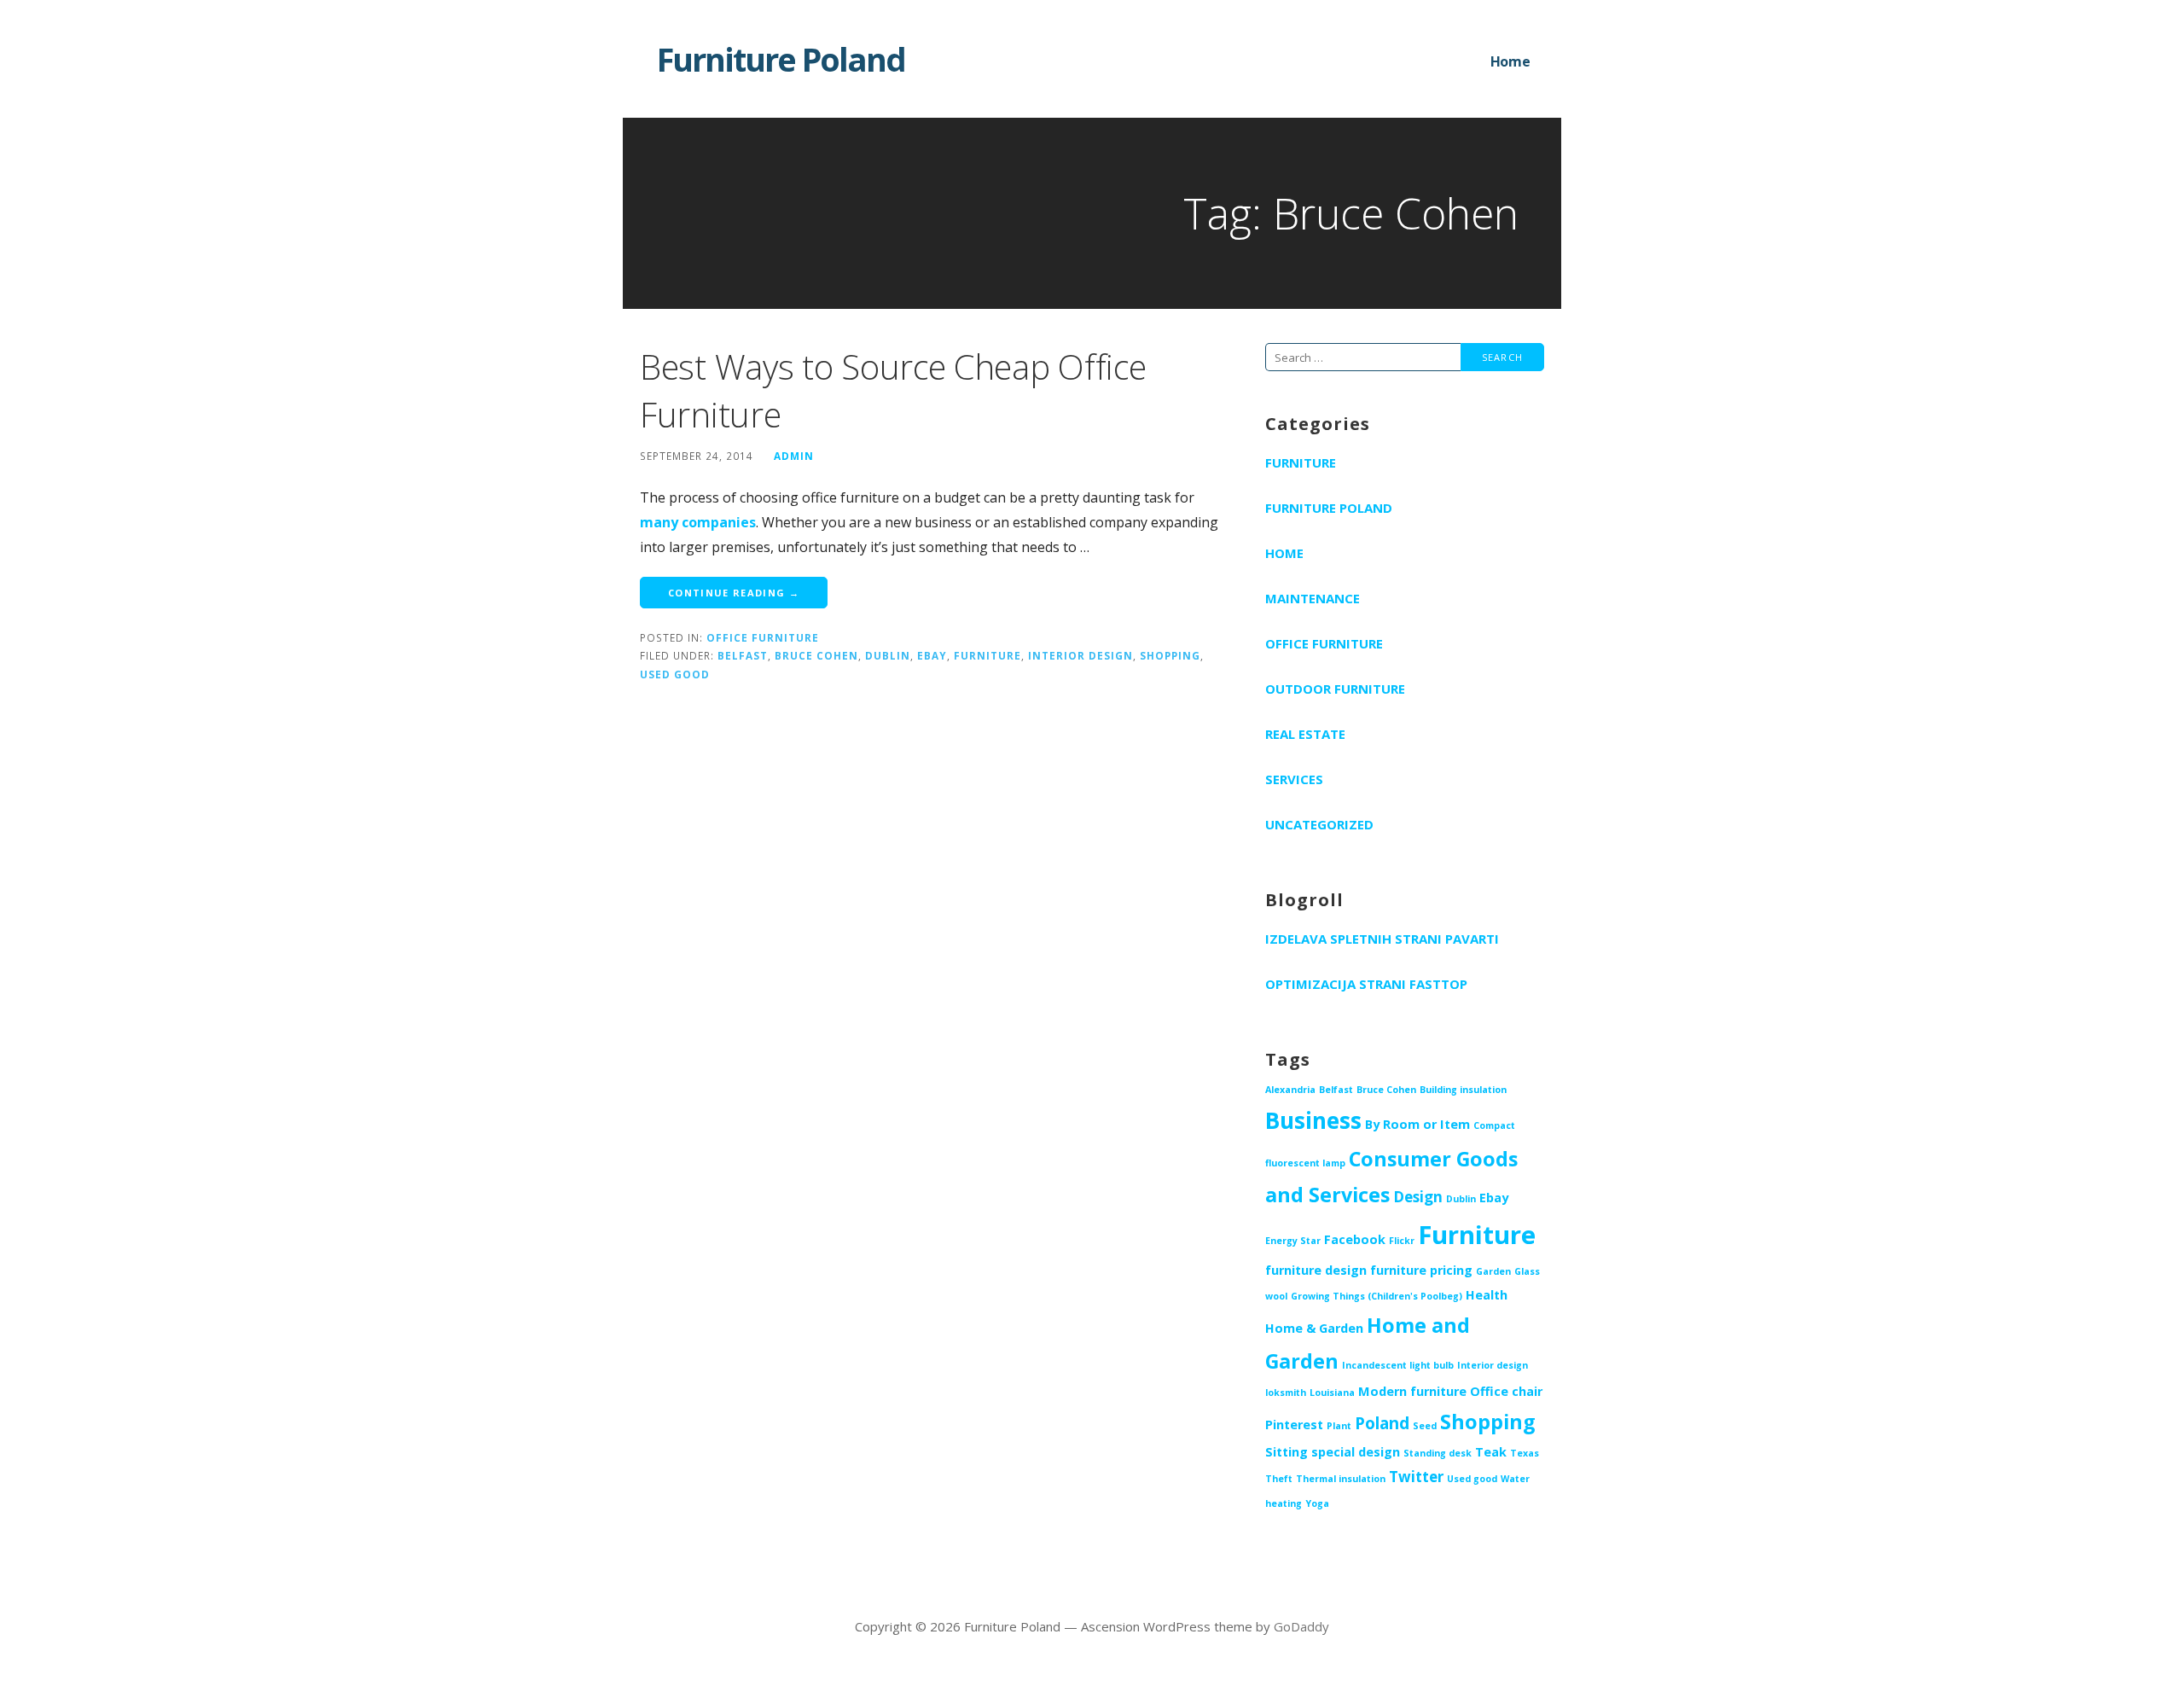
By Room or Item (1417, 1124)
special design (1356, 1452)
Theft (1279, 1479)
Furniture (987, 655)
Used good (675, 674)
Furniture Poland (781, 59)
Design (1418, 1197)
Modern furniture (1412, 1391)
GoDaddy (1301, 1626)
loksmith (1286, 1393)
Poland (1382, 1423)
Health (1487, 1295)
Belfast (743, 655)
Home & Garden (1314, 1328)
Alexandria (1290, 1090)
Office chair (1506, 1391)
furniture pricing (1421, 1270)
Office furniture (763, 637)
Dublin (888, 655)
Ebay (932, 655)
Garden (1493, 1271)
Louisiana (1332, 1393)
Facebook (1355, 1239)
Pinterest (1294, 1425)
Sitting (1287, 1452)
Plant (1339, 1426)
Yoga (1317, 1503)
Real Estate (1305, 734)
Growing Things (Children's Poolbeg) (1377, 1296)
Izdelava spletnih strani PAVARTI (1382, 939)
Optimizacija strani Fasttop (1366, 984)
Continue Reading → (734, 593)
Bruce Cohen (816, 655)
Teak (1491, 1452)
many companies (698, 522)
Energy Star (1293, 1241)
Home (1510, 61)
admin (794, 456)
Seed (1425, 1426)
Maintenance (1313, 598)
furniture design (1316, 1270)
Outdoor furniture (1335, 689)
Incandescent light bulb (1398, 1365)
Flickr (1402, 1241)
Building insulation (1463, 1090)
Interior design (1080, 655)
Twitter (1416, 1477)
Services (1294, 779)
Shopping (1170, 655)
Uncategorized (1319, 824)
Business (1313, 1120)
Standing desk (1438, 1453)
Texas (1525, 1453)
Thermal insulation (1341, 1479)
